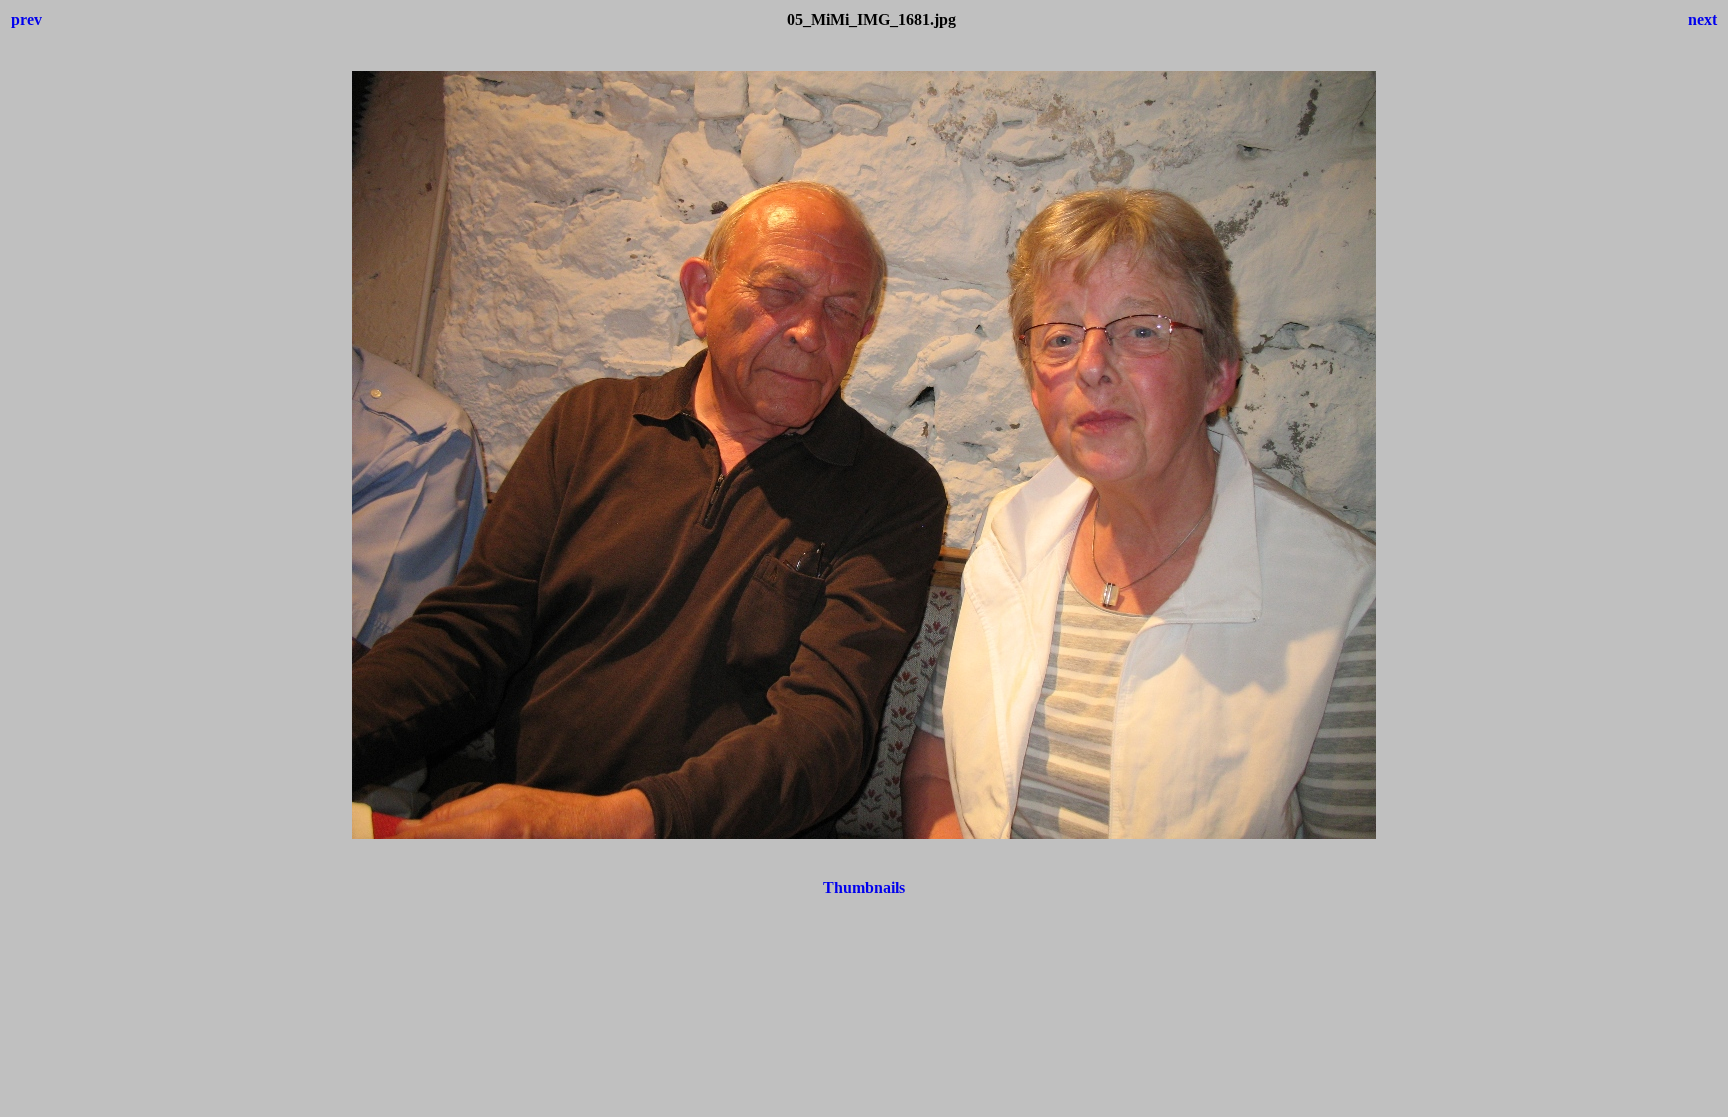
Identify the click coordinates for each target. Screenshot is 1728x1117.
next (1702, 19)
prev (26, 19)
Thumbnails (864, 887)
